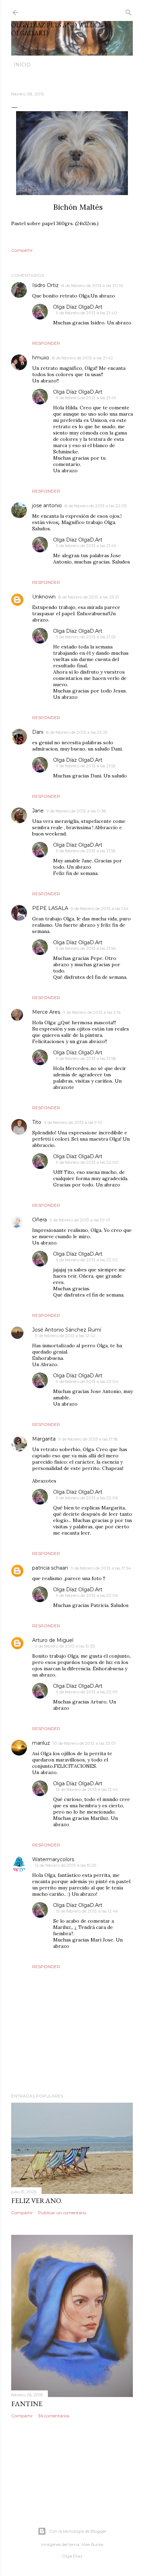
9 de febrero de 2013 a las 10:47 (80, 1220)
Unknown (44, 597)
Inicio (22, 65)
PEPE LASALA (50, 908)
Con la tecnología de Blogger (78, 2531)
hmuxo (41, 358)
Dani (38, 732)
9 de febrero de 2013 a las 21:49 (86, 398)
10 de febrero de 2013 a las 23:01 (84, 1743)
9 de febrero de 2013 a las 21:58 (86, 1058)
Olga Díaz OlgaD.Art (78, 307)
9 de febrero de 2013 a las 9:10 (73, 1122)
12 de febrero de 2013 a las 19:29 (66, 1865)
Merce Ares (46, 1012)
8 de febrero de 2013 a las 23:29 (77, 732)
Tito (37, 1122)
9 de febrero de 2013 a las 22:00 (87, 1162)
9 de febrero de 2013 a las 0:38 (76, 811)
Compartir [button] (22, 250)
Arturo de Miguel (53, 1640)
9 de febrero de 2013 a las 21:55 (86, 851)
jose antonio (47, 505)
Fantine (27, 2404)
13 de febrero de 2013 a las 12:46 (87, 1911)
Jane (38, 811)
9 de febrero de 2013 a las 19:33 (65, 1646)
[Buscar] (129, 11)
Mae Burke (92, 2544)
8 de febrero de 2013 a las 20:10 (92, 285)
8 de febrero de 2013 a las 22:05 (96, 506)
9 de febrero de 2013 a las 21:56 (86, 948)
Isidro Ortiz (45, 285)
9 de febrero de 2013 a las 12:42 (65, 1336)
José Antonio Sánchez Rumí (67, 1330)
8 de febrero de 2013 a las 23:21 (89, 597)
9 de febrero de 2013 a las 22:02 (87, 1260)
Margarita (44, 1439)
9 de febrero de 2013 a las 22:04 (87, 1381)
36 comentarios (54, 2416)
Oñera (39, 1220)
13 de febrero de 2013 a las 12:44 (87, 1789)
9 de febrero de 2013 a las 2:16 (92, 1012)
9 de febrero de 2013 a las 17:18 (88, 1439)
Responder (46, 343)
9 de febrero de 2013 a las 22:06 (87, 1498)
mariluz (41, 1743)
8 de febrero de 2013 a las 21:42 (82, 358)
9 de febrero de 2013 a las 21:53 (86, 637)
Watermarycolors (53, 1859)
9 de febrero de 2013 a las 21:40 (87, 313)
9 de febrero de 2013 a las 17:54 (101, 1568)
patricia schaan (50, 1568)
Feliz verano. (37, 2201)
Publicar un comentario (62, 2213)
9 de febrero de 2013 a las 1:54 (100, 908)
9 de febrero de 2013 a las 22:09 (87, 1692)
